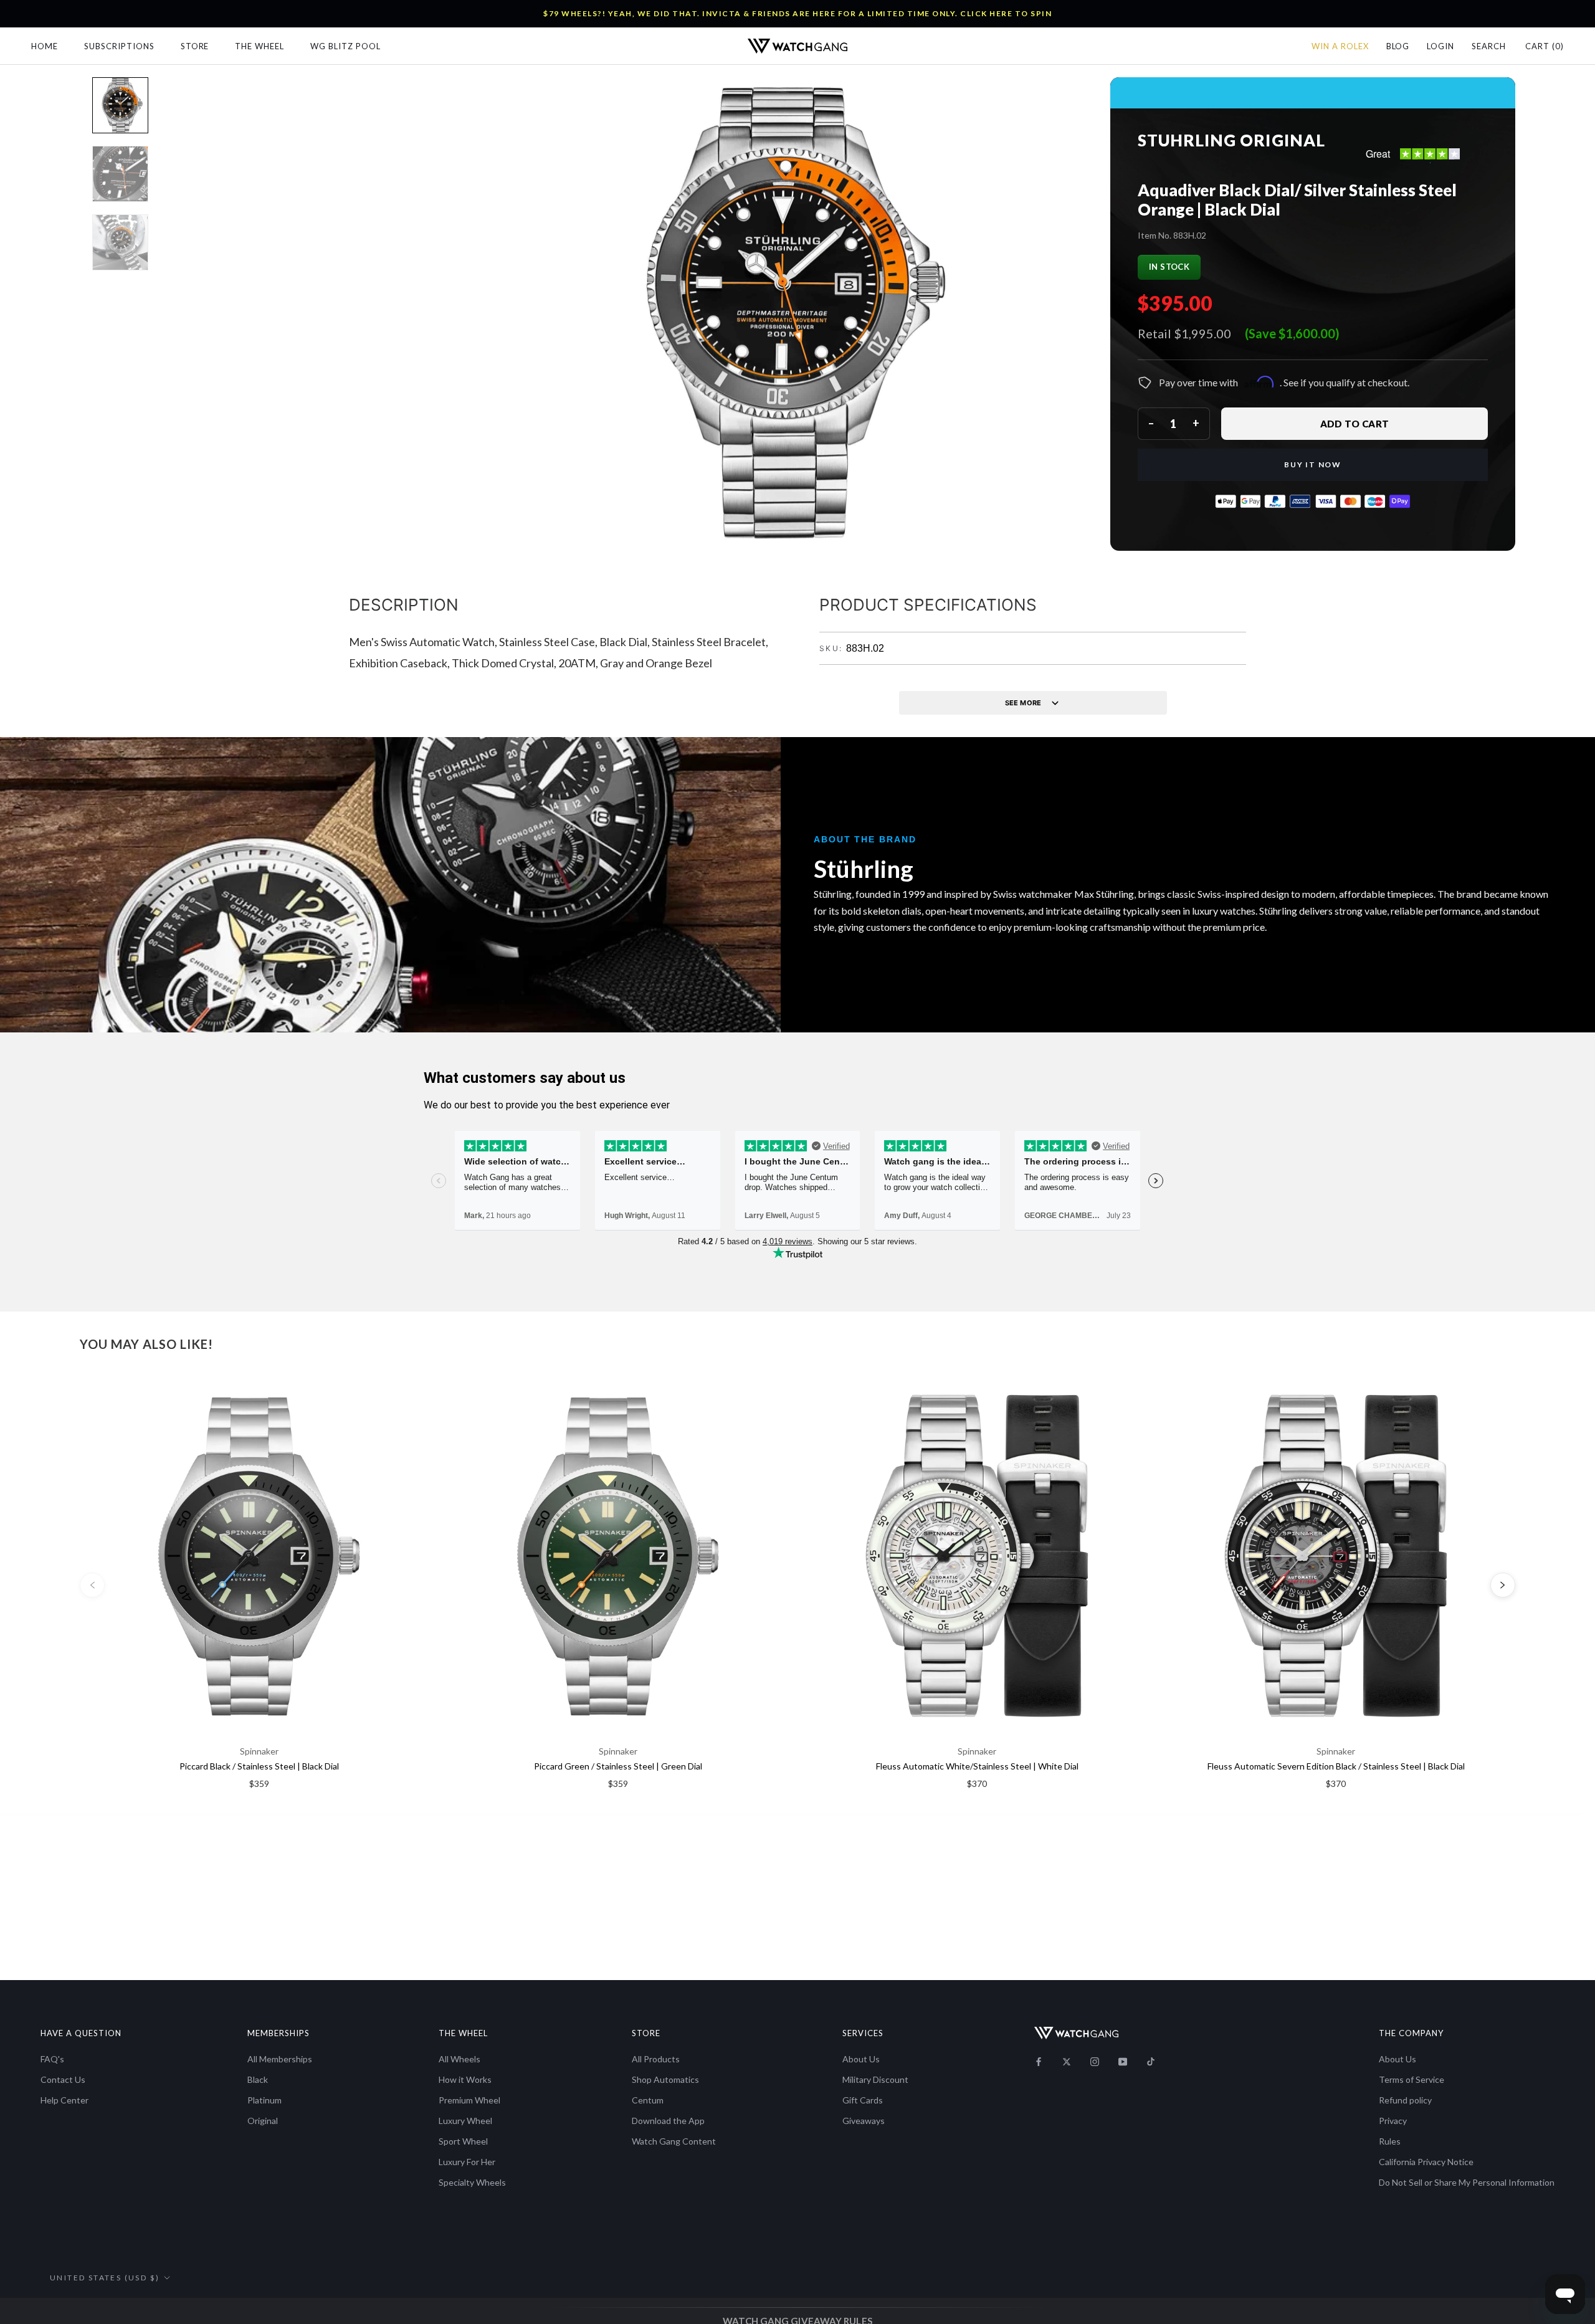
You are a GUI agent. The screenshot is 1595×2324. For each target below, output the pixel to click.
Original (263, 2121)
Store (195, 46)
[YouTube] (1123, 2061)
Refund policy (1405, 2100)
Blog (1398, 46)
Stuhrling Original (1231, 140)
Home (45, 46)
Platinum (264, 2100)
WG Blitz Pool (345, 46)
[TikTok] (1151, 2061)
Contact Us (63, 2079)
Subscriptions (119, 46)
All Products (656, 2059)
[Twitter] (1067, 2061)
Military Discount (875, 2079)
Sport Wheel (463, 2141)
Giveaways (864, 2121)
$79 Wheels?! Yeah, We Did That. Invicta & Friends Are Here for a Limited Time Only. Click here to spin (797, 13)
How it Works (465, 2079)
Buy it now (1313, 464)
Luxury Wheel (465, 2121)
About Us (861, 2059)
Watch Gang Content (674, 2141)
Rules (1390, 2141)
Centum (648, 2100)
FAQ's (52, 2059)
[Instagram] (1095, 2061)
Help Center (64, 2100)
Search (1489, 46)
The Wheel (259, 46)
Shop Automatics (665, 2079)
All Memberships (280, 2059)
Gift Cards (863, 2100)
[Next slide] (1503, 1585)
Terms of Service (1412, 2079)
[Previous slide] (92, 1585)
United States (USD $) (105, 2278)
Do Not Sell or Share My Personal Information (1467, 2182)
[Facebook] (1039, 2061)
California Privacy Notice (1426, 2162)
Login (1440, 46)
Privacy (1393, 2121)
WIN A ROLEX (1340, 46)
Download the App (668, 2121)
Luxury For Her (467, 2162)
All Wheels (459, 2059)
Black (258, 2079)
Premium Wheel (469, 2100)
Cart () (1545, 46)
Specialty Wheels (472, 2182)
